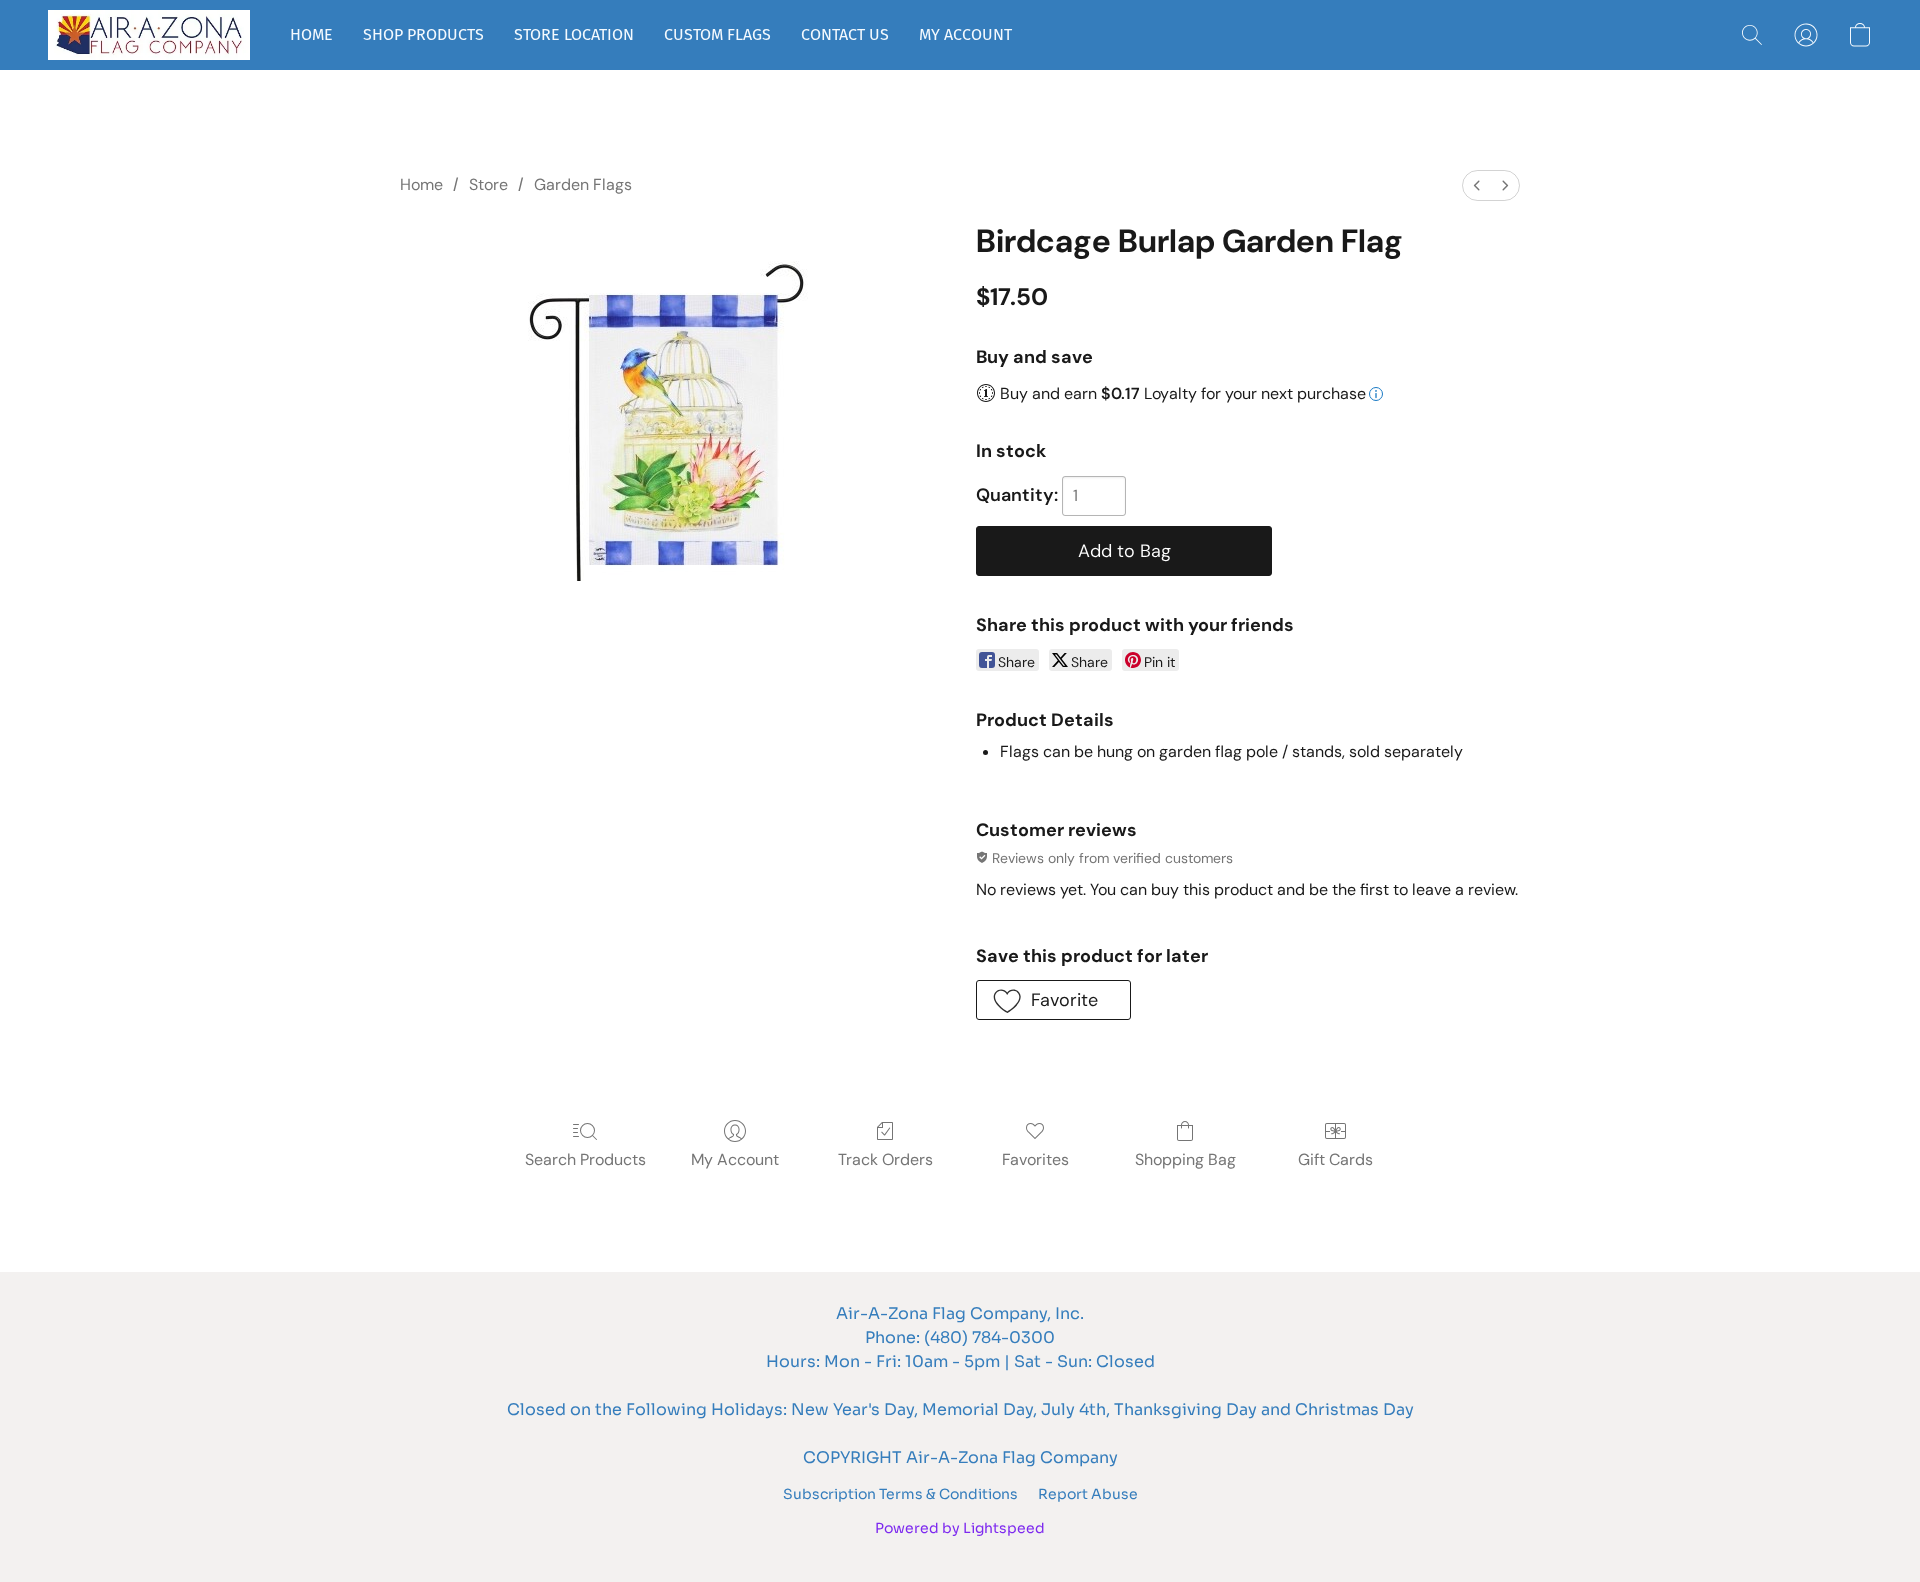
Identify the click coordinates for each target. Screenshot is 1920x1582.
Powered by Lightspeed (960, 1528)
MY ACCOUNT (965, 34)
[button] (149, 35)
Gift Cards (1335, 1159)
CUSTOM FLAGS (717, 34)
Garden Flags (583, 184)
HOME (311, 34)
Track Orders (885, 1159)
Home (421, 184)
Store (488, 184)
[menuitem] (1477, 185)
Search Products (585, 1159)
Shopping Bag (1185, 1159)
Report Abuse (1088, 1494)
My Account (735, 1159)
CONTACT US (845, 34)
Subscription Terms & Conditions (900, 1494)
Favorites (1035, 1159)
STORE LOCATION (574, 34)
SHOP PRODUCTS (423, 34)
